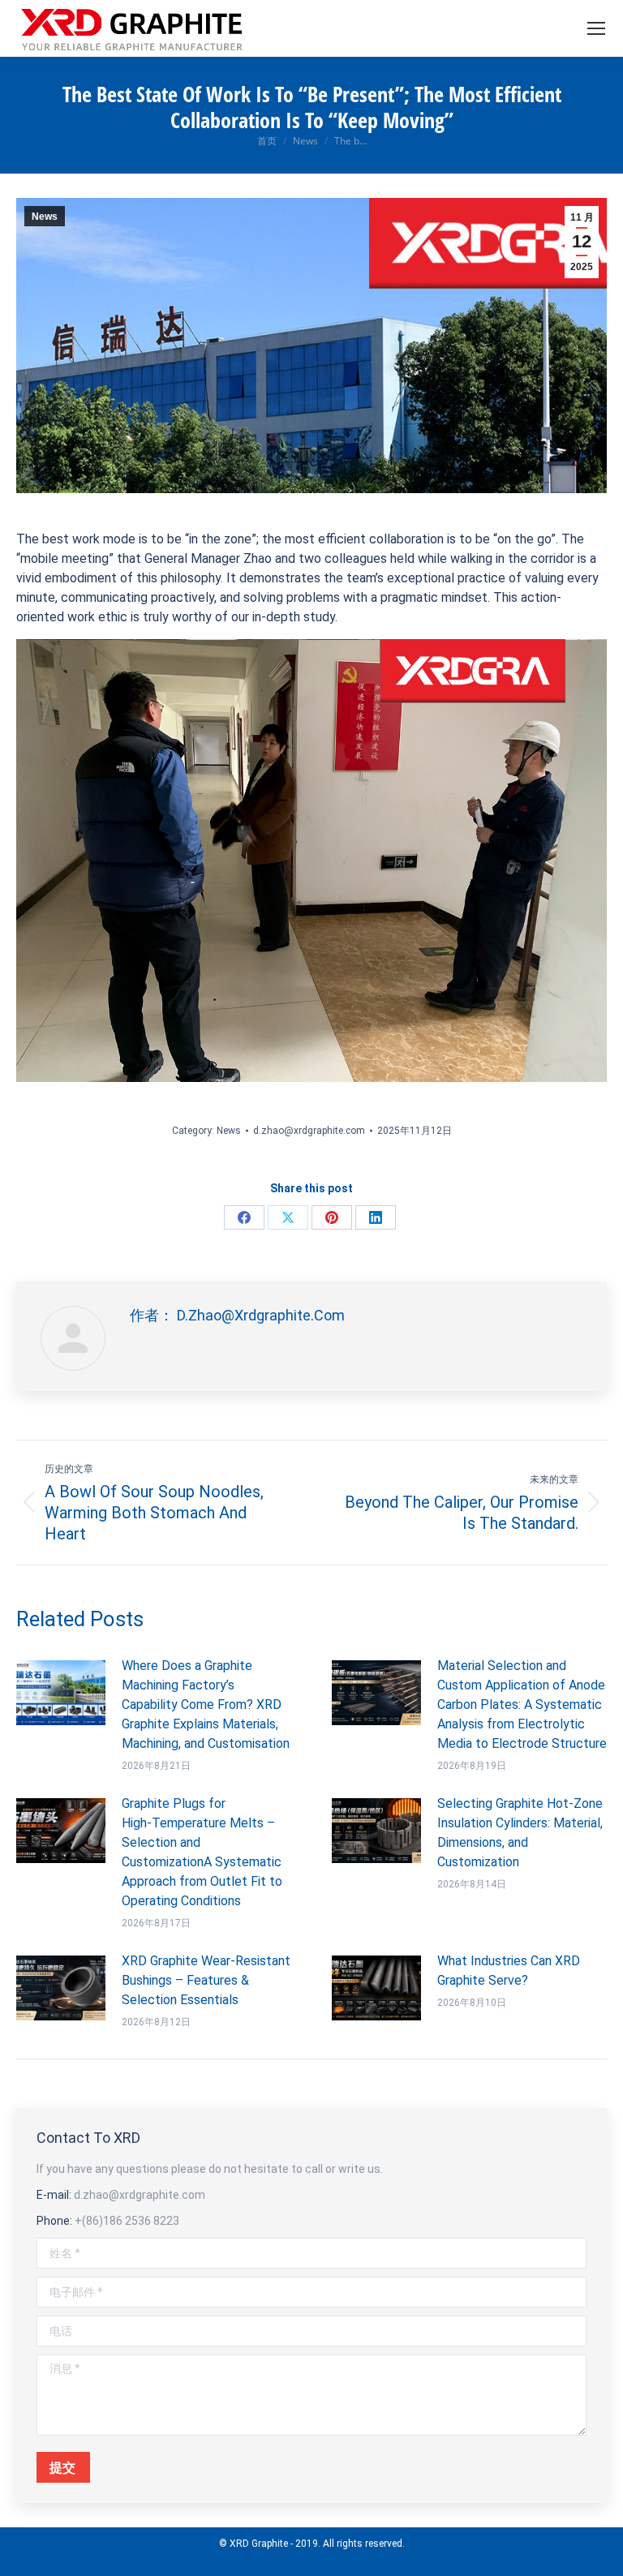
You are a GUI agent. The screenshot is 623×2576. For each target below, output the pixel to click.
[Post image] (61, 1693)
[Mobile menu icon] (596, 28)
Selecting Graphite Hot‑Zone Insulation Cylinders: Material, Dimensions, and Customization (520, 1833)
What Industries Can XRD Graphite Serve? (509, 1971)
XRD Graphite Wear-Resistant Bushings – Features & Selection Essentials (206, 1980)
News (45, 217)
